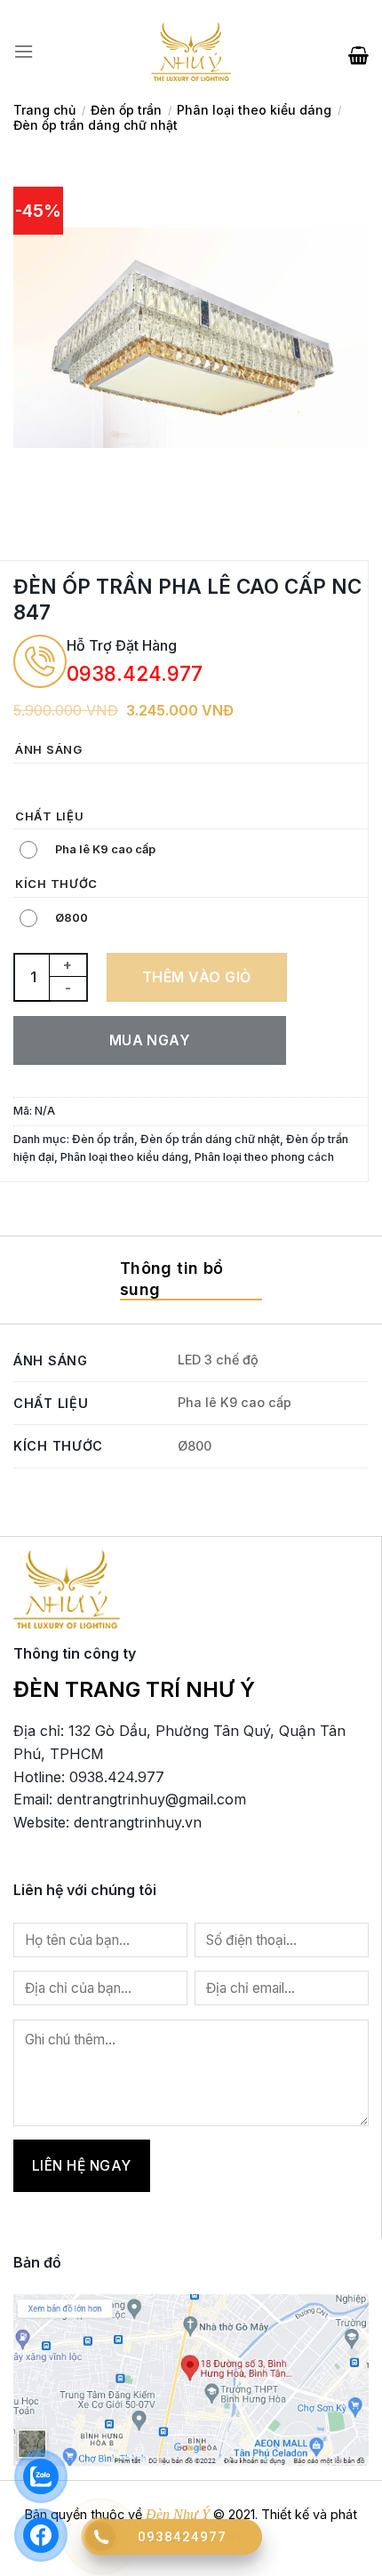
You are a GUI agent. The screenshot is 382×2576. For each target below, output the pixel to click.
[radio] (31, 783)
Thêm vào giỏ (197, 977)
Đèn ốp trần (126, 110)
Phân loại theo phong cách (264, 1157)
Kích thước (56, 884)
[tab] (191, 1280)
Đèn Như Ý (178, 2514)
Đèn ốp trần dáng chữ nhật (95, 125)
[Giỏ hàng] (358, 52)
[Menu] (24, 52)
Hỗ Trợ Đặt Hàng (122, 645)
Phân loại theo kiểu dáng (254, 110)
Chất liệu (49, 817)
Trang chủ (44, 110)
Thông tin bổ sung (171, 1279)
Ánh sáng (49, 750)
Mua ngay (150, 1040)
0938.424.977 (135, 673)
